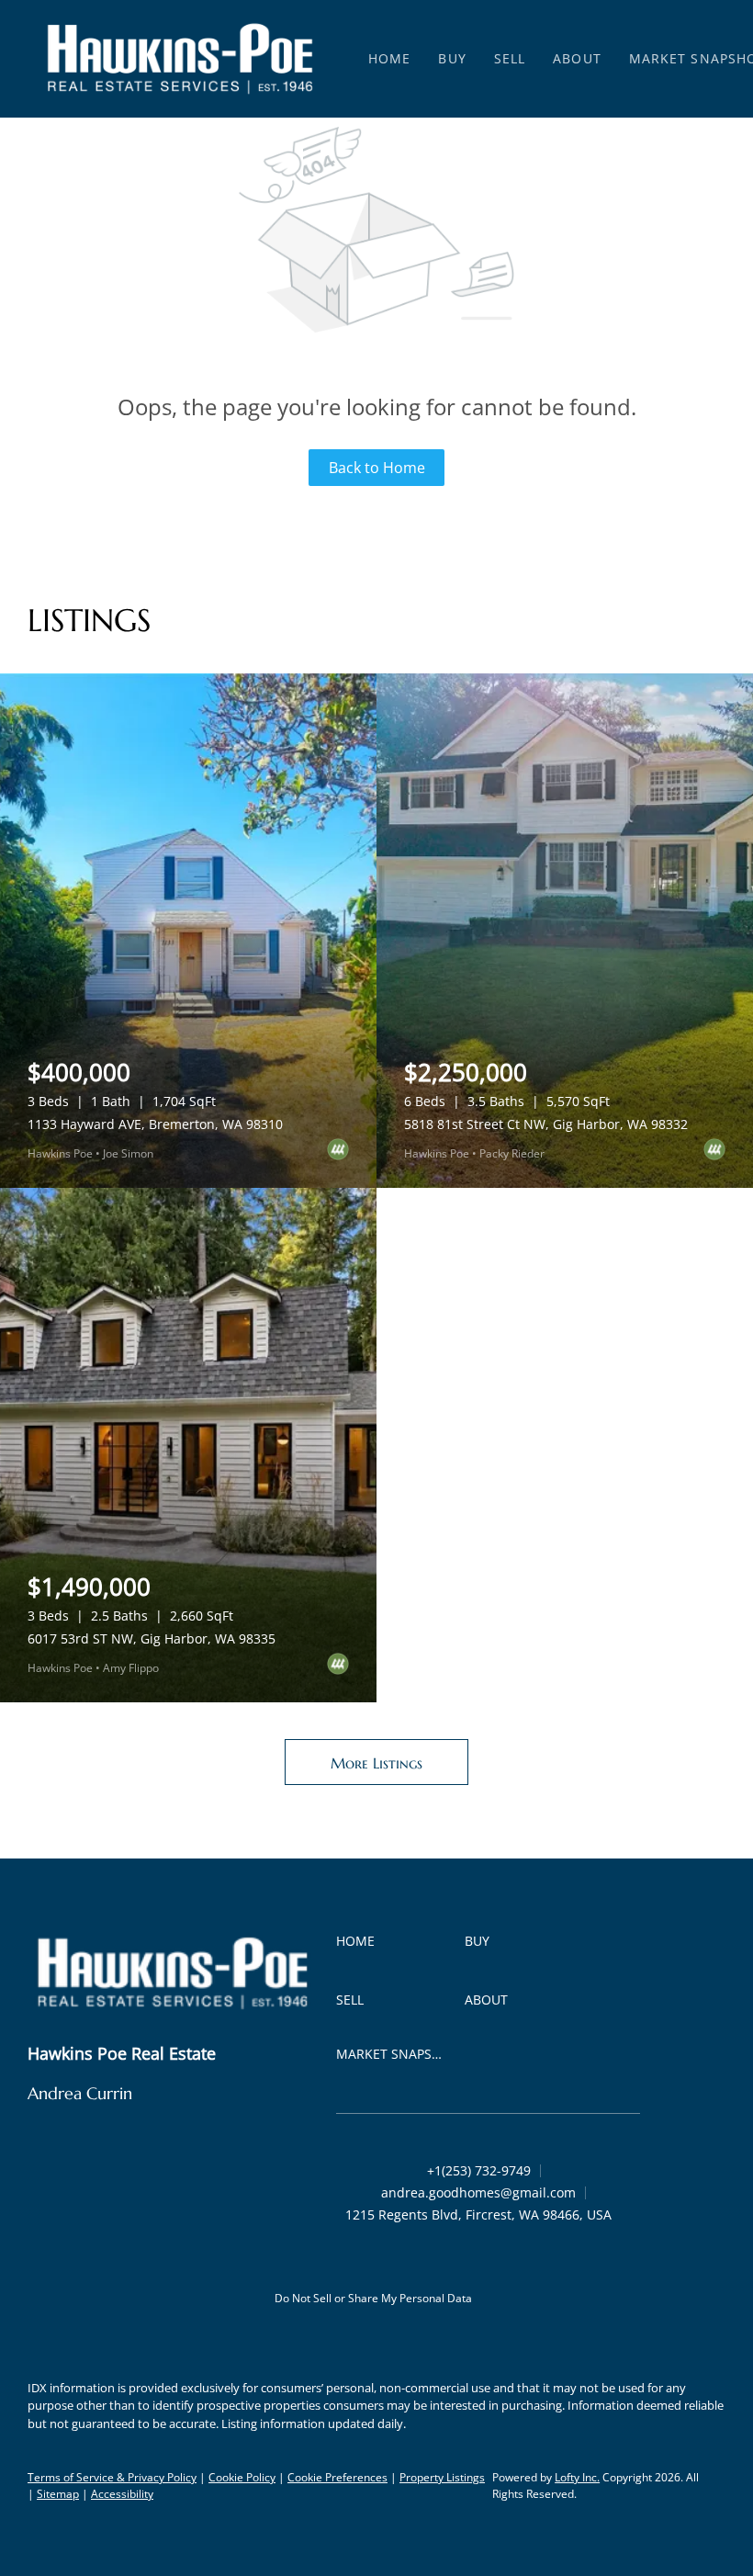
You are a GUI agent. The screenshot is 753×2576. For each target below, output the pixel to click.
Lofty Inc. (577, 2477)
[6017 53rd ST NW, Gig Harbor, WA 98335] (188, 1445)
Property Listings (442, 2477)
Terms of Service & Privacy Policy (112, 2477)
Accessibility (122, 2494)
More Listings (376, 1763)
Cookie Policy (242, 2477)
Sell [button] (510, 58)
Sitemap (58, 2494)
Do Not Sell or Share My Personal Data (373, 2298)
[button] (180, 59)
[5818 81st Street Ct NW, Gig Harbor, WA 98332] (565, 931)
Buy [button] (452, 58)
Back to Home (377, 468)
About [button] (577, 58)
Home (389, 58)
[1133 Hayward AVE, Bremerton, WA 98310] (188, 931)
